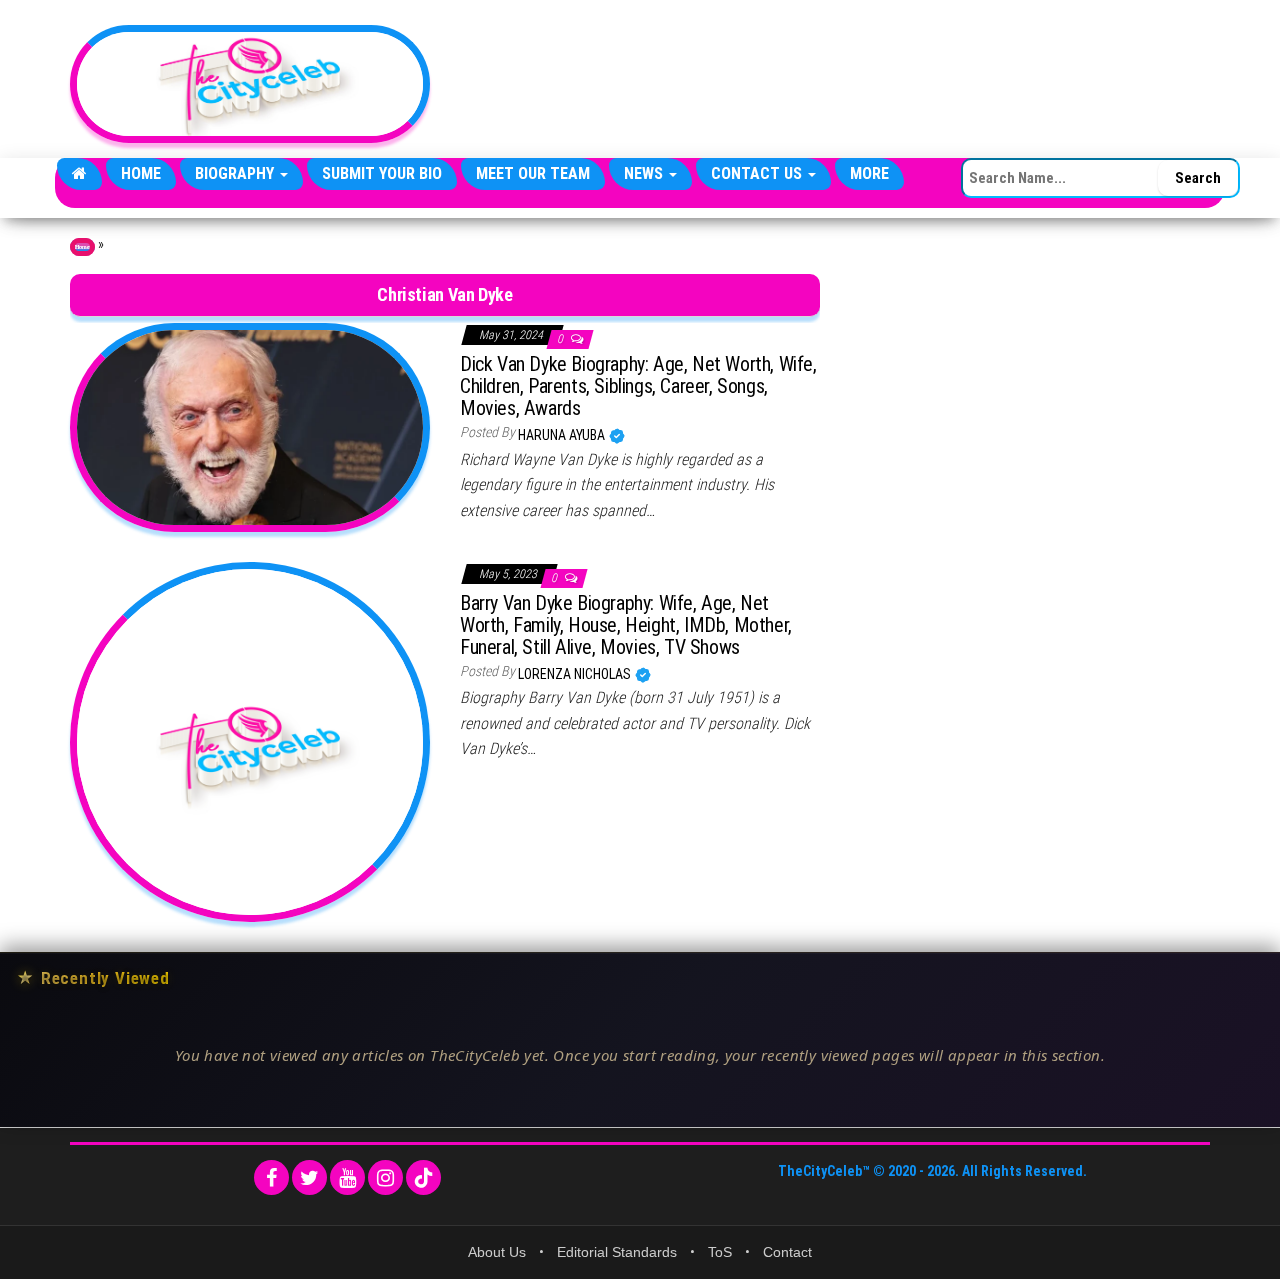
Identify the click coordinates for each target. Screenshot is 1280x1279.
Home (141, 173)
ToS (720, 1252)
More (869, 173)
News (645, 173)
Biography (236, 173)
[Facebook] (271, 1177)
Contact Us (758, 173)
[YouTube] (347, 1177)
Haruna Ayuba (563, 435)
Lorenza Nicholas (576, 674)
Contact (787, 1252)
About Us (497, 1252)
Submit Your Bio (382, 173)
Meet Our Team (533, 173)
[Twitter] (309, 1177)
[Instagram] (385, 1177)
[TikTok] (423, 1177)
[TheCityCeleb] (79, 174)
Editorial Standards (617, 1252)
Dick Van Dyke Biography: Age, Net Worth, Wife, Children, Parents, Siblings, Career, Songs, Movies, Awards (638, 386)
